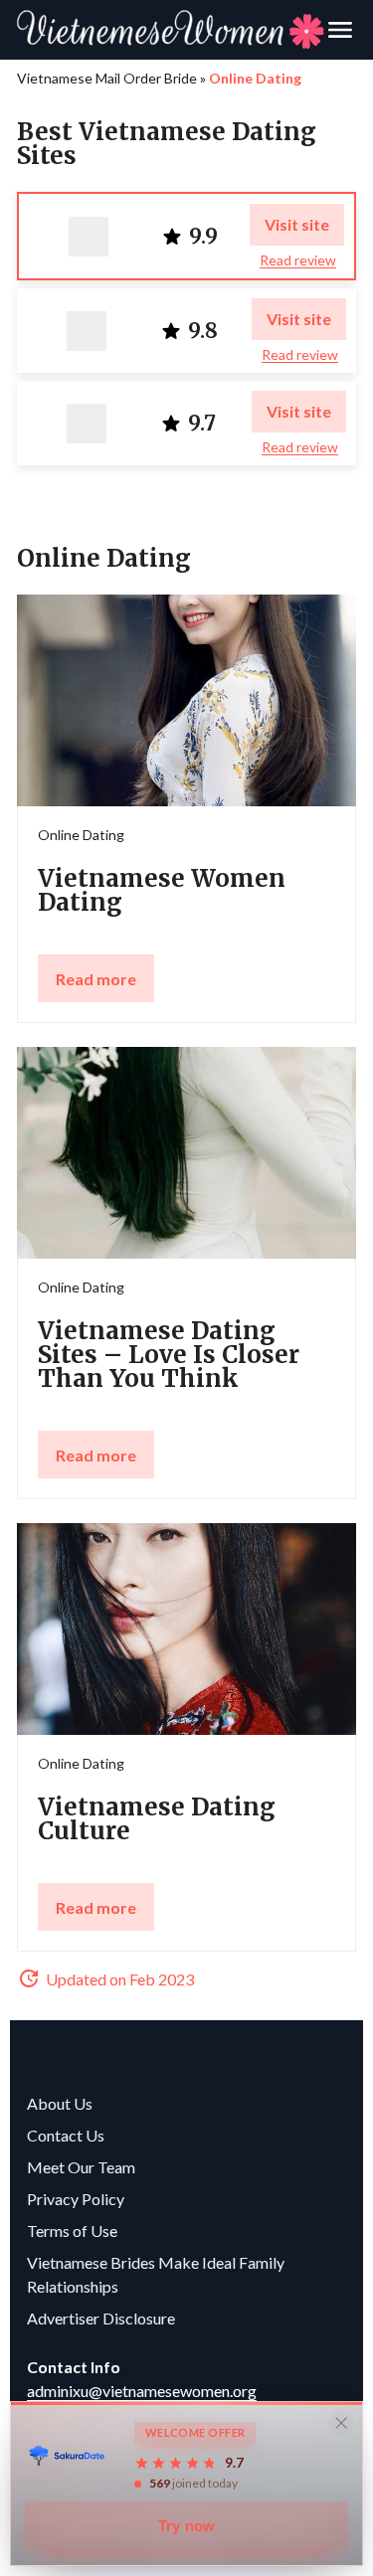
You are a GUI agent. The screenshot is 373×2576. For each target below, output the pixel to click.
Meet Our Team (81, 2167)
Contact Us (66, 2135)
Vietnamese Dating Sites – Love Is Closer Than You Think (169, 1355)
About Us (60, 2103)
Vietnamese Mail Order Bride (107, 78)
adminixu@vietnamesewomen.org (142, 2391)
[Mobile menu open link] (340, 30)
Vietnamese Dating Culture (157, 1819)
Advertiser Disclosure (101, 2318)
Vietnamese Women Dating (162, 890)
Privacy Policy (76, 2199)
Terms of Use (72, 2231)
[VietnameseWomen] (171, 30)
